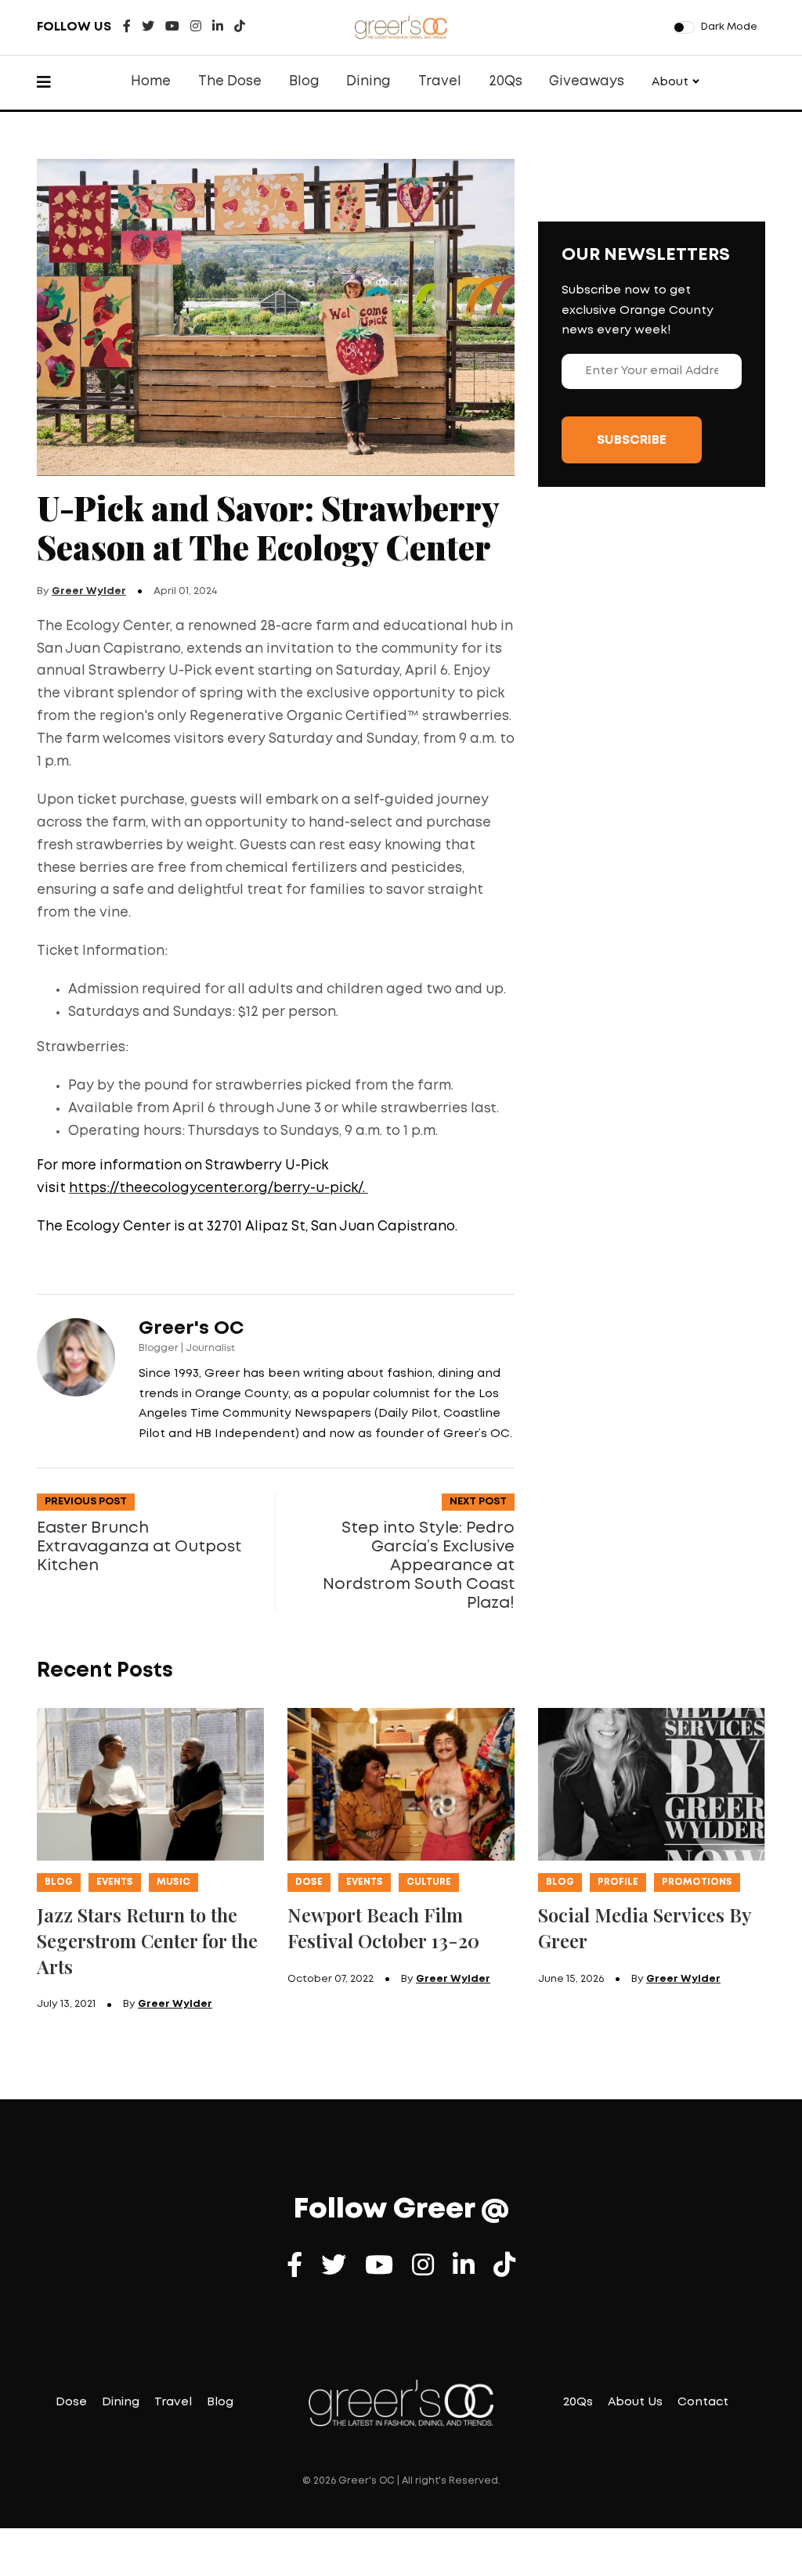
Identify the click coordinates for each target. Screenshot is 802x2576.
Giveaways (587, 82)
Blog (304, 82)
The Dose (230, 82)
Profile (618, 1882)
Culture (429, 1882)
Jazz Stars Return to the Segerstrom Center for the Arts (147, 1940)
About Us (635, 2402)
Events (115, 1882)
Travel (440, 82)
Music (173, 1882)
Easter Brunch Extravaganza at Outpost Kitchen (139, 1547)
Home (151, 82)
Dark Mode (729, 27)
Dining (368, 82)
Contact (703, 2402)
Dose (309, 1882)
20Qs (506, 82)
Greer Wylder (89, 591)
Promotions (697, 1882)
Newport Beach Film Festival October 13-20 (383, 1927)
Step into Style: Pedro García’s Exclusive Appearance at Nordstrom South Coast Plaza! (419, 1565)
